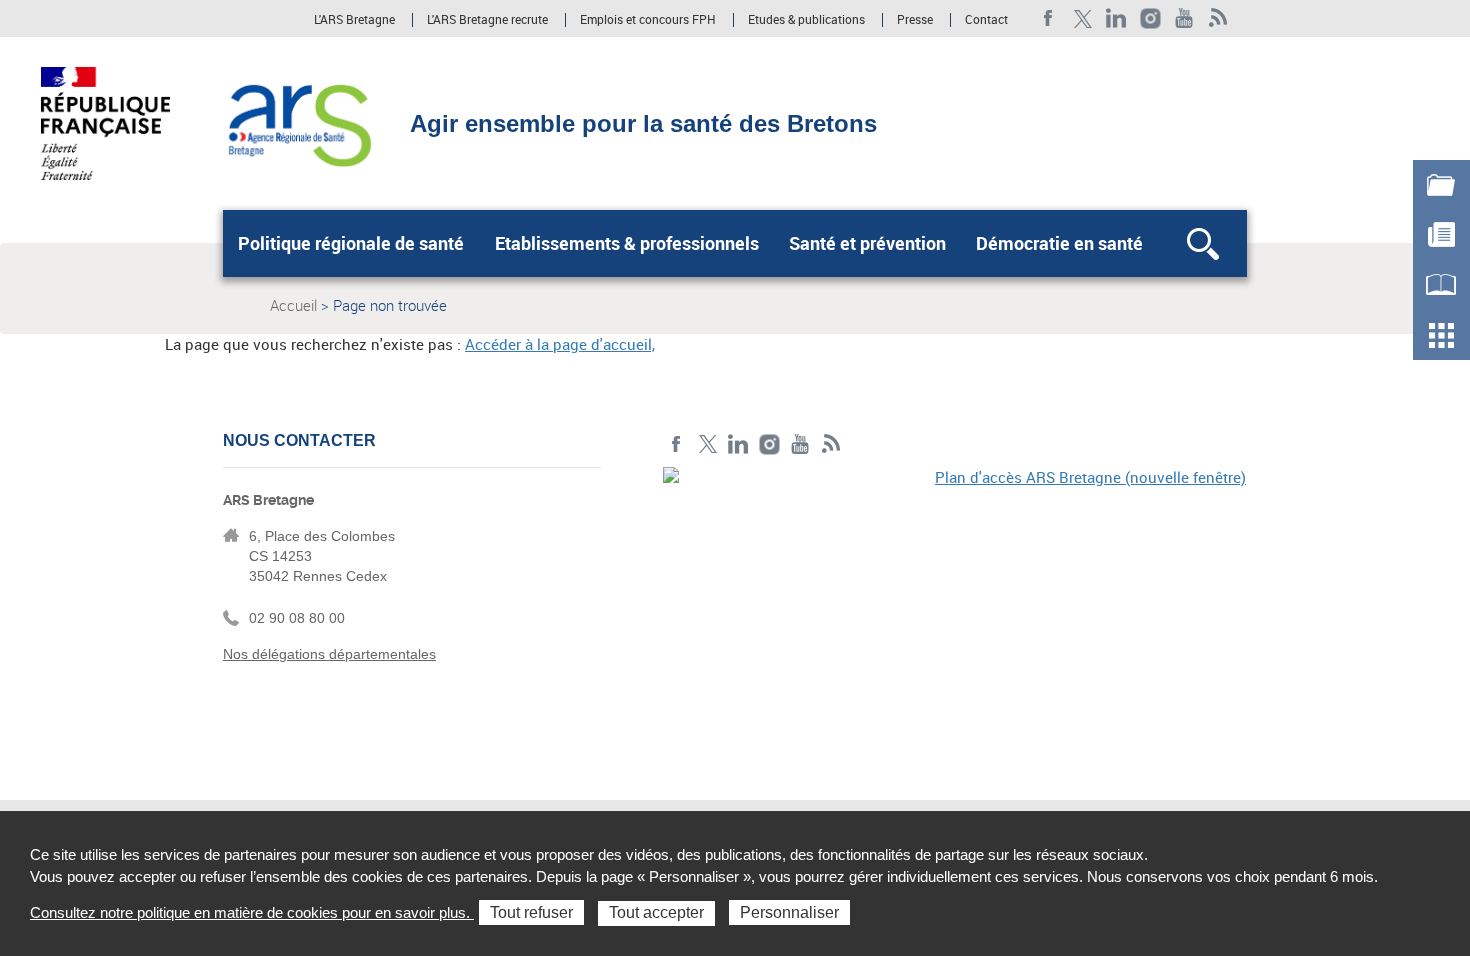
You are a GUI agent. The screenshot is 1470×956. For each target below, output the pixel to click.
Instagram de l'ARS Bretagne (1150, 18)
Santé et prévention (867, 243)
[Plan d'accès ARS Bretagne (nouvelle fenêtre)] (955, 605)
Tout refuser (531, 912)
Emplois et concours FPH (648, 20)
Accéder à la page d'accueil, (560, 344)
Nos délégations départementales (329, 654)
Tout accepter (656, 912)
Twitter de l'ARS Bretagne (1082, 18)
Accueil (293, 305)
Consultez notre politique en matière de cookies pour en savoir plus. (252, 912)
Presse (915, 20)
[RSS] (1218, 18)
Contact (986, 20)
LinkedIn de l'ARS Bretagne (1116, 18)
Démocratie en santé (1059, 243)
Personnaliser (789, 912)
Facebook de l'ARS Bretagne (1048, 18)
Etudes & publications (806, 20)
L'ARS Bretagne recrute (487, 20)
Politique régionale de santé (351, 243)
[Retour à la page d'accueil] (298, 122)
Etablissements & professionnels (627, 243)
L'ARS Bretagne (354, 20)
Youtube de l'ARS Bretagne (1184, 18)
